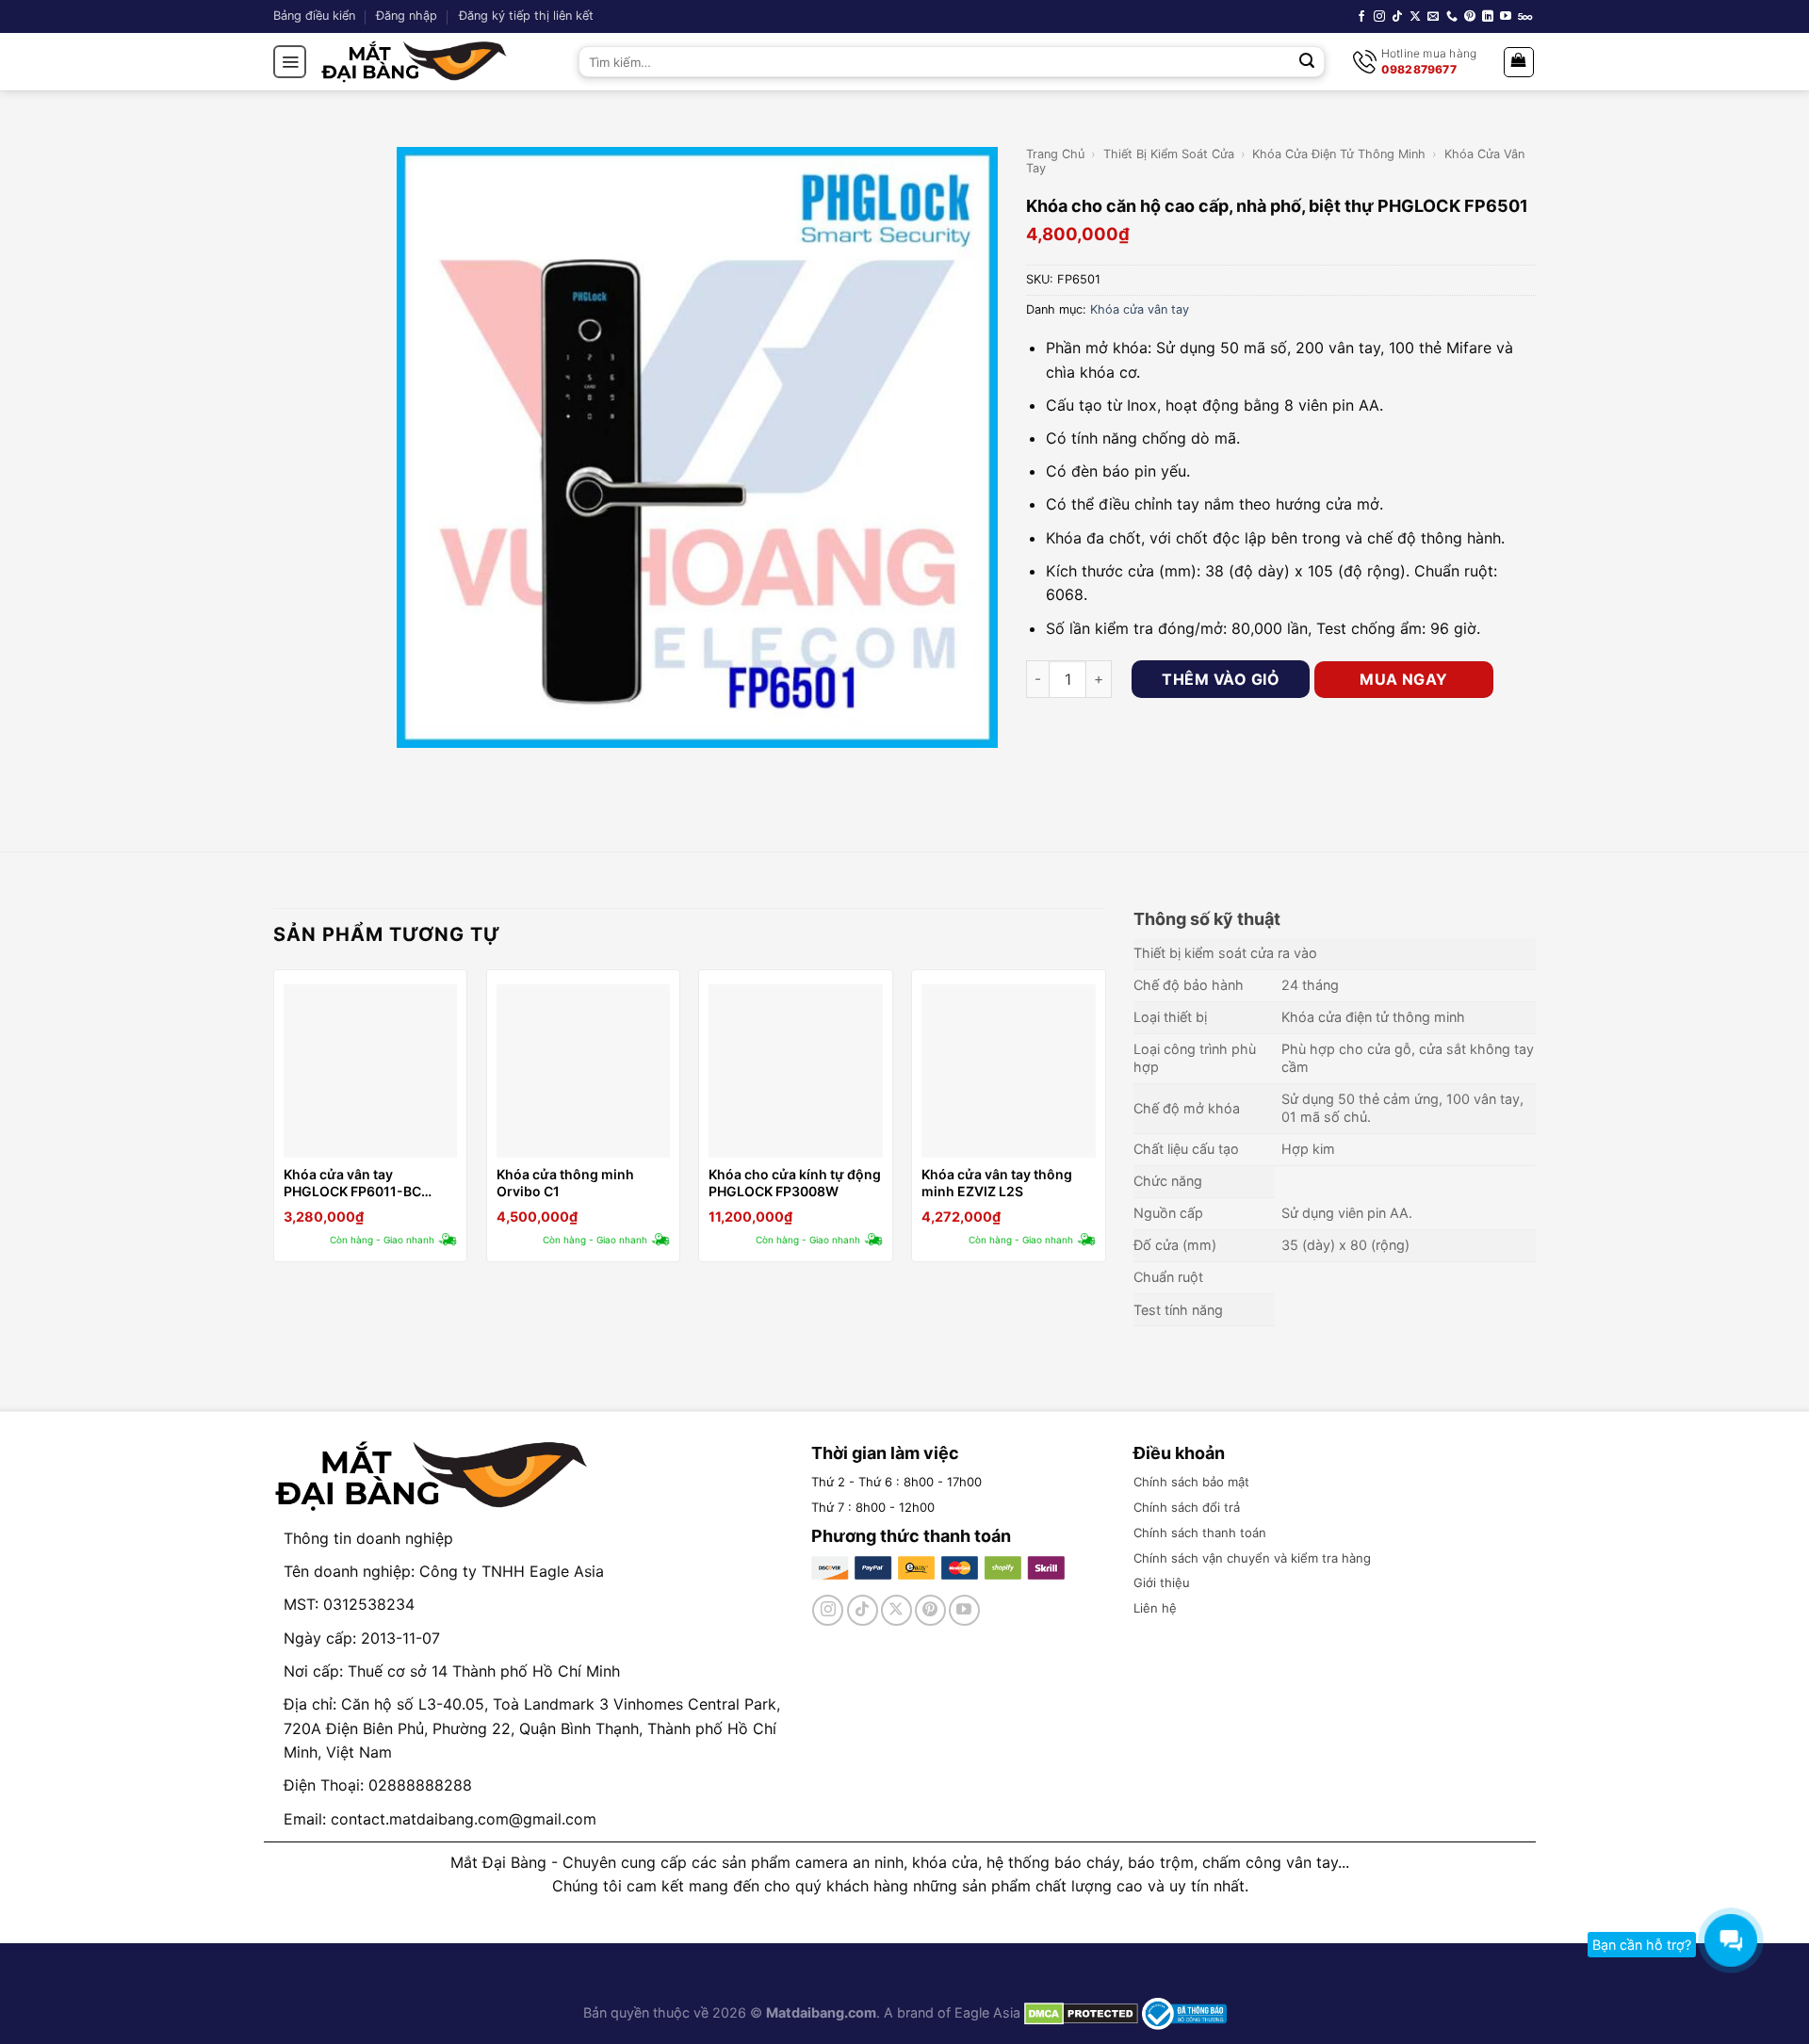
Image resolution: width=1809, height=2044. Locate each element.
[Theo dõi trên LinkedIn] (1488, 17)
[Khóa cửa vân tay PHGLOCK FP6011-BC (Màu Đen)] (370, 1071)
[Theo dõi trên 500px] (1525, 17)
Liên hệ (1155, 1608)
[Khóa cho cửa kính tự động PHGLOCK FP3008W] (795, 1071)
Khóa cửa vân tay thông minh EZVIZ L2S (997, 1183)
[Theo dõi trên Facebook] (1361, 17)
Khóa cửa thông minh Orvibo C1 (565, 1183)
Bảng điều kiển (314, 16)
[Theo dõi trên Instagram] (1379, 17)
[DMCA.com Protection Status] (1079, 2012)
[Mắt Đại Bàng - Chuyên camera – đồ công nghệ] (415, 62)
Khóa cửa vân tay (1140, 309)
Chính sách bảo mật (1191, 1482)
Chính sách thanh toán (1200, 1533)
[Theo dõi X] (1415, 17)
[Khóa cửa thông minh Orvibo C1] (583, 1071)
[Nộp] (1308, 62)
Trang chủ (1055, 154)
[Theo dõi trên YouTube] (1506, 17)
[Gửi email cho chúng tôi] (1433, 17)
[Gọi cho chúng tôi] (1452, 17)
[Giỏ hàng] (1519, 62)
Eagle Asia (987, 2012)
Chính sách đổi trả (1187, 1507)
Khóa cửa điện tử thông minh (1339, 154)
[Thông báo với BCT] (1184, 2012)
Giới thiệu (1162, 1582)
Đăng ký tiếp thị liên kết (526, 16)
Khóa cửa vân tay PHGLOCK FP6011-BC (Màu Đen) (352, 1183)
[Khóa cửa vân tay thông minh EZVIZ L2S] (1008, 1071)
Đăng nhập (407, 16)
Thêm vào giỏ (1221, 679)
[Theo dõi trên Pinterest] (1470, 17)
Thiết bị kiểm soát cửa (1169, 154)
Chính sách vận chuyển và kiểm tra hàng (1252, 1558)
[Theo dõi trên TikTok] (1397, 17)
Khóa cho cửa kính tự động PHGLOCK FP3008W (795, 1183)
